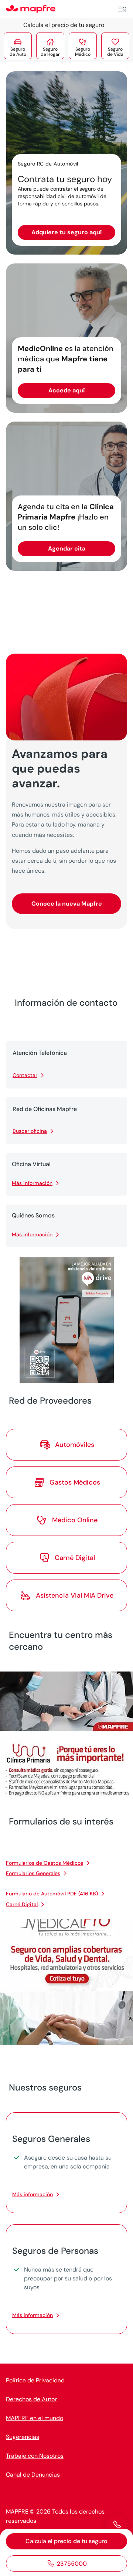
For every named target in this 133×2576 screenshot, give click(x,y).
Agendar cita (67, 548)
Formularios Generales (33, 1873)
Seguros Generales (51, 2139)
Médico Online (75, 1520)
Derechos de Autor (31, 2399)
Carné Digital (22, 1904)
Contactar (25, 1075)
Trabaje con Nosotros (35, 2456)
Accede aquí (66, 390)
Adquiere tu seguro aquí (66, 232)
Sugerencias (23, 2437)
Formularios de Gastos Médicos (45, 1863)
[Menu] (122, 9)
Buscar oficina (30, 1131)
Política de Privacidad (35, 2380)
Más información (32, 1183)
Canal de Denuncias (33, 2475)
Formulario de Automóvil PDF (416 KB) (52, 1894)
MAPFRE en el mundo (35, 2418)
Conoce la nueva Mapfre (67, 904)
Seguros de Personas (55, 2251)
